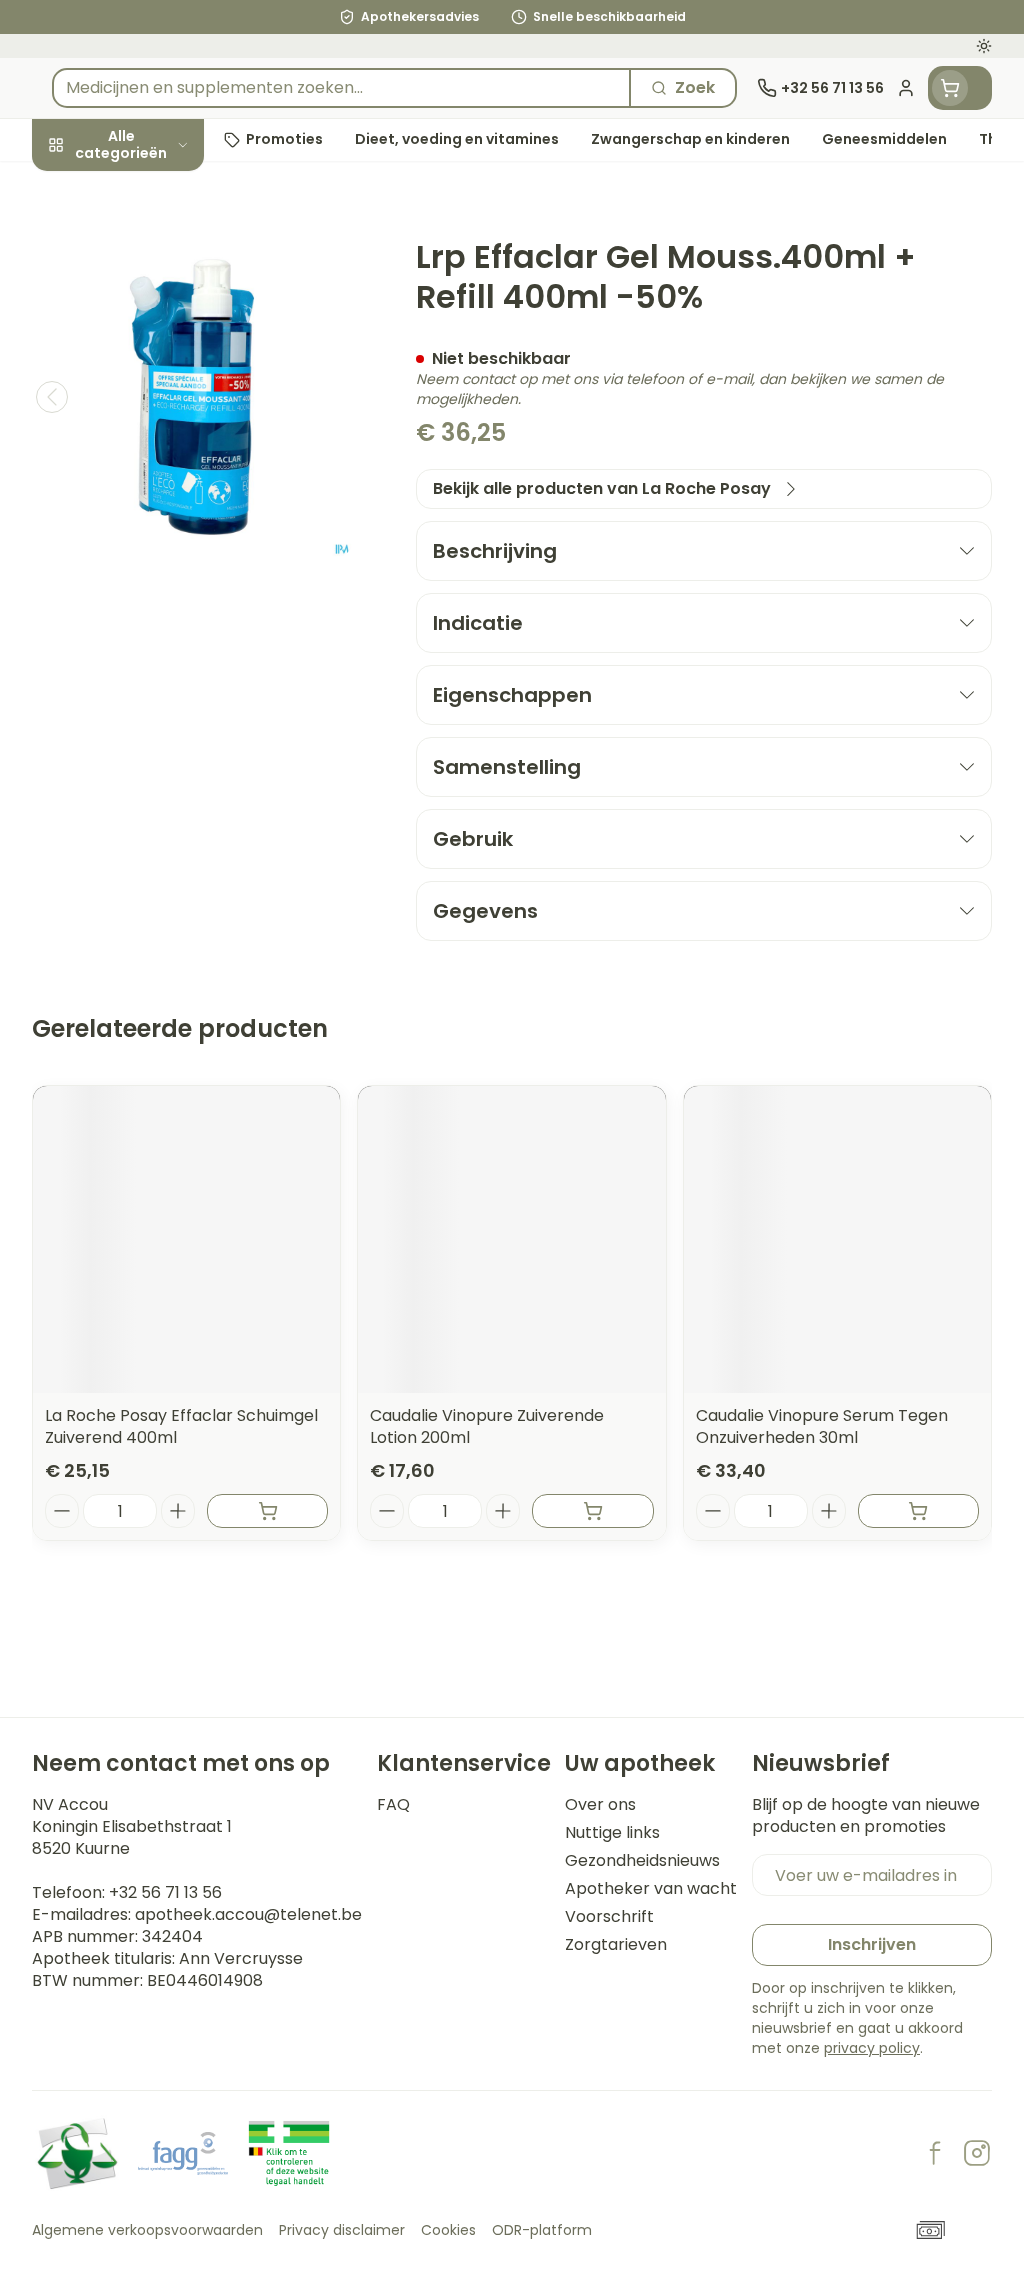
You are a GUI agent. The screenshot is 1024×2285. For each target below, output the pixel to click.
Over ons (600, 1805)
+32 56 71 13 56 (165, 1892)
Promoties (90, 186)
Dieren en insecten (160, 581)
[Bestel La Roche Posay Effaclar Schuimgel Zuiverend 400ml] (267, 1511)
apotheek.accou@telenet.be (248, 1914)
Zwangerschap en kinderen (160, 388)
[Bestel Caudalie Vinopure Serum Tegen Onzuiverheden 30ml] (918, 1511)
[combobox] (341, 88)
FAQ (393, 1805)
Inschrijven (872, 1944)
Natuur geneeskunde (160, 489)
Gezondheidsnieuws (642, 1861)
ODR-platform (542, 2230)
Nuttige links (612, 1833)
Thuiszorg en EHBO (160, 535)
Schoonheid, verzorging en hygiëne (160, 250)
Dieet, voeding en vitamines (160, 324)
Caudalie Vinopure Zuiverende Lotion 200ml (487, 1426)
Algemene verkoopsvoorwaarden (147, 2230)
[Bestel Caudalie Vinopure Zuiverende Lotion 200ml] (592, 1511)
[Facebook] (935, 2153)
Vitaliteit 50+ (160, 443)
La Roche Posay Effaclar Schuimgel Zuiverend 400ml (181, 1426)
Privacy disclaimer (342, 2230)
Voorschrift (609, 1917)
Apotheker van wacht (651, 1889)
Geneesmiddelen (160, 627)
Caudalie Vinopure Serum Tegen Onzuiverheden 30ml (822, 1426)
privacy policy (872, 2048)
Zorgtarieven (616, 1945)
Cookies (448, 2230)
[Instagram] (977, 2153)
